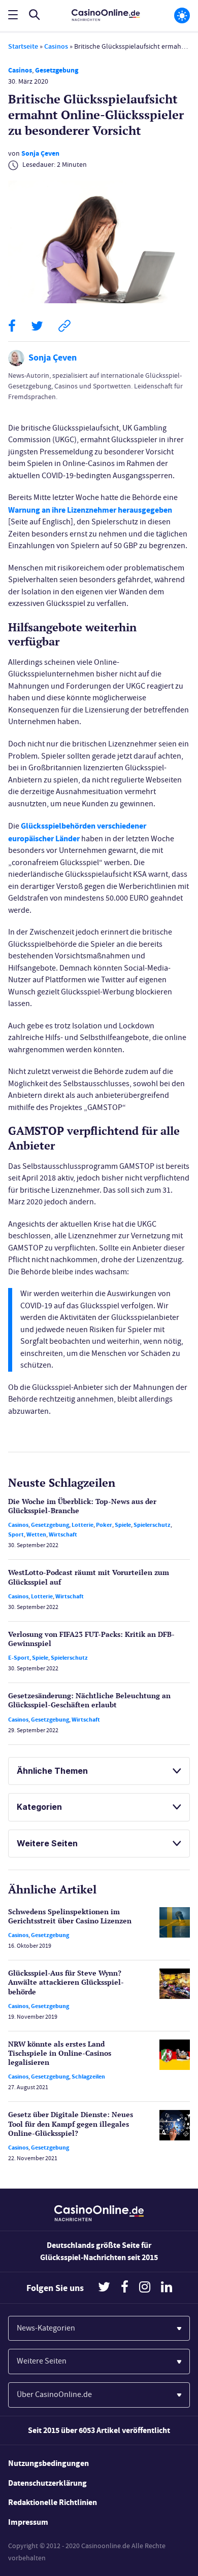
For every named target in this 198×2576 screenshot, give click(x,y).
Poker (104, 1525)
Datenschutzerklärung (47, 2483)
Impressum (28, 2522)
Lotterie (82, 1525)
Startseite (23, 46)
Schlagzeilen (88, 2077)
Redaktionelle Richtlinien (53, 2502)
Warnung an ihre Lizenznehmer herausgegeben (90, 510)
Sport (16, 1534)
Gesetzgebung (57, 70)
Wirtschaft (63, 1534)
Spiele (123, 1525)
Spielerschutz (152, 1525)
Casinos (56, 46)
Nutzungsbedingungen (48, 2463)
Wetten (36, 1534)
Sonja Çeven (40, 153)
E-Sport (19, 1658)
